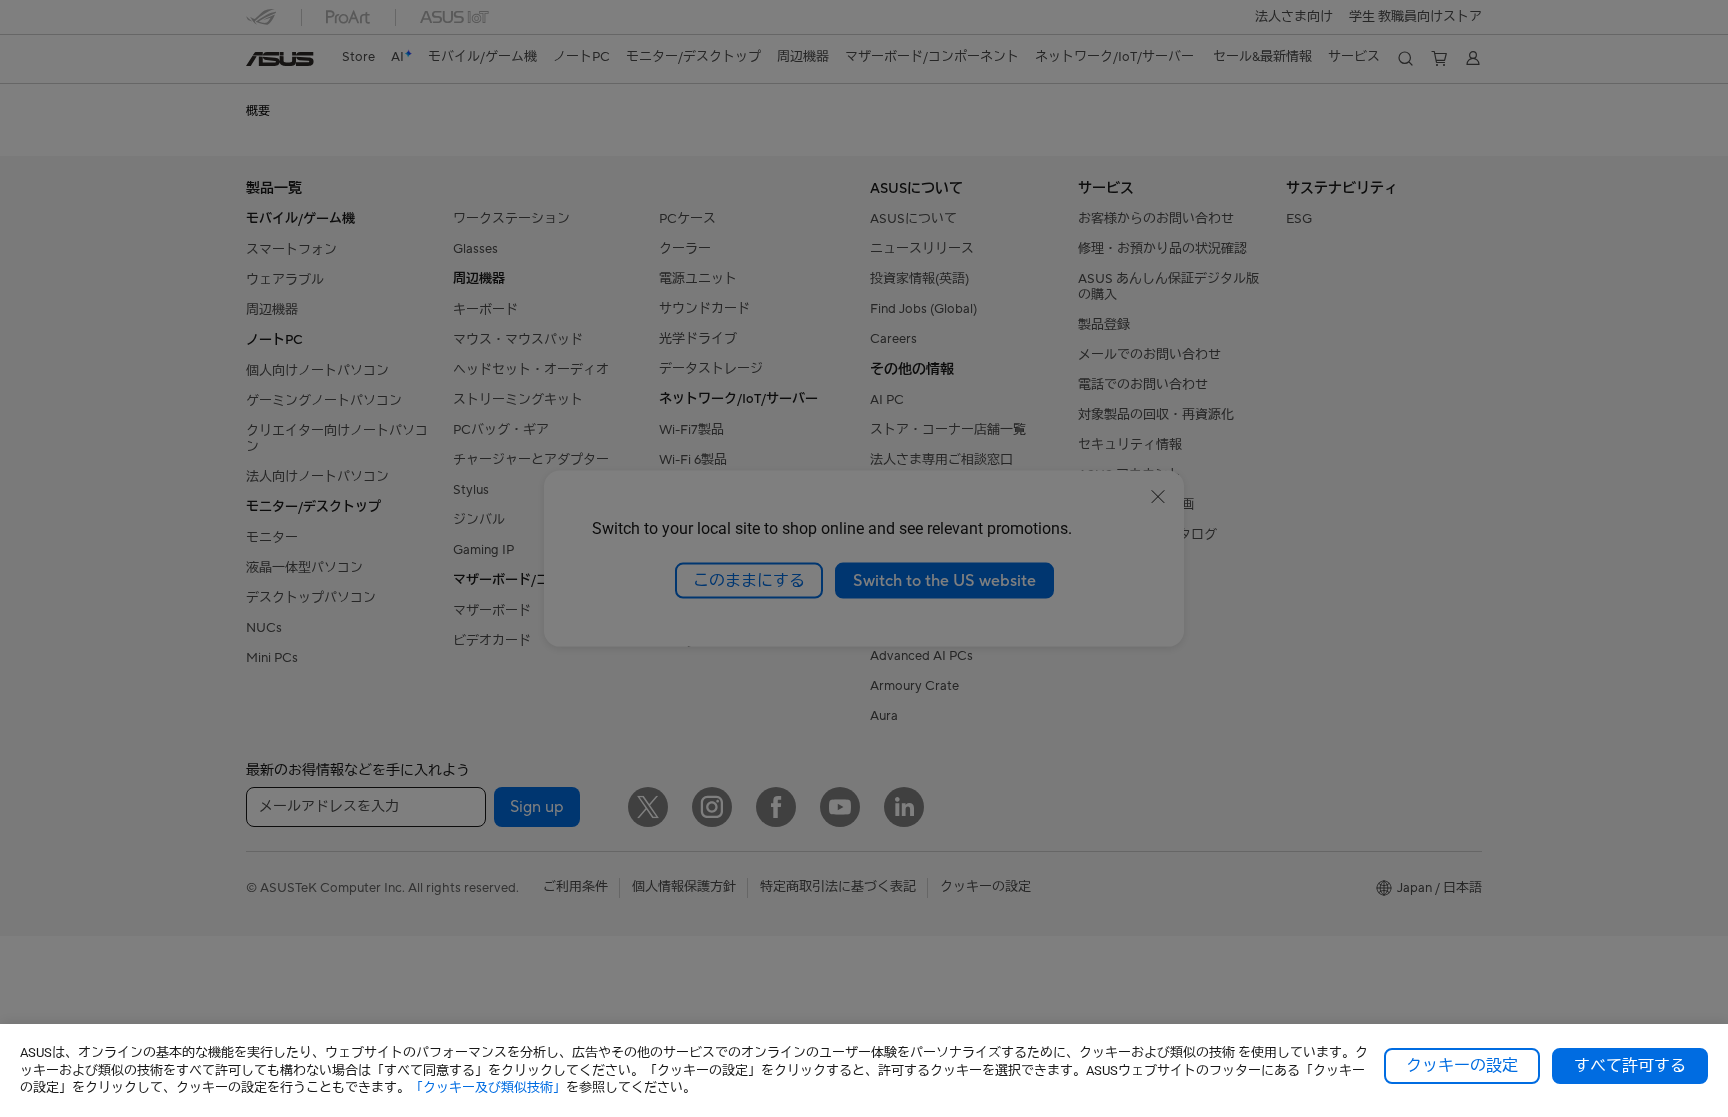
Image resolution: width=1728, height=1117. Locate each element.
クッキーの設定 (1462, 1066)
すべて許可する (1630, 1066)
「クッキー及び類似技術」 (488, 1087)
